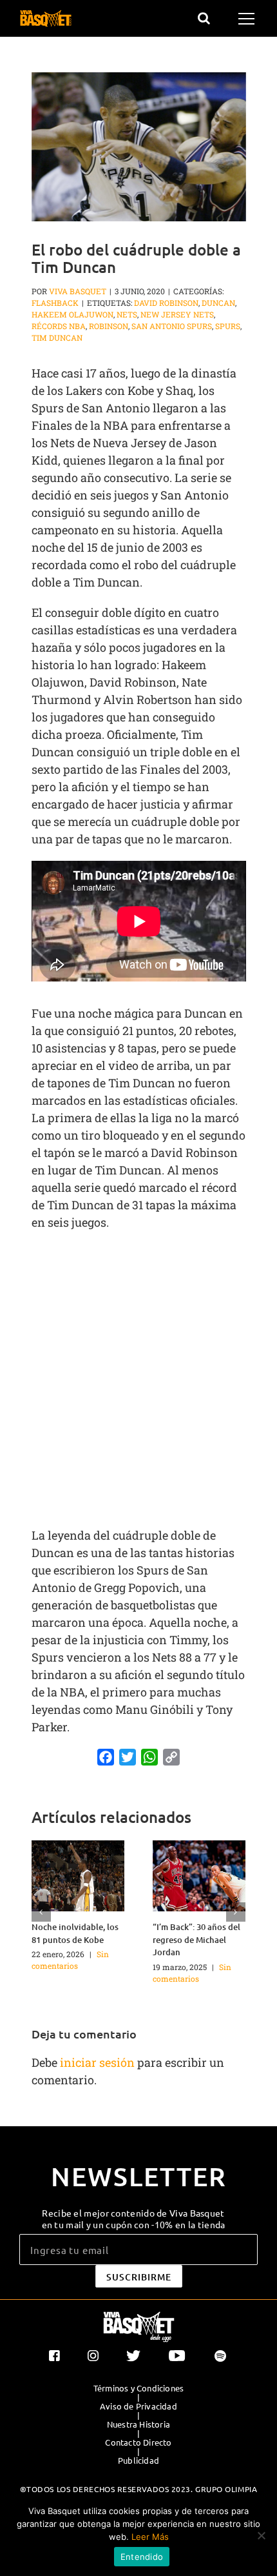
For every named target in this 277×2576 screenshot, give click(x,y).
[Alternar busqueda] (204, 18)
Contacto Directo (138, 2442)
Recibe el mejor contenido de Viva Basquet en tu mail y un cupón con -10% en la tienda (134, 2219)
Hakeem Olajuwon (72, 314)
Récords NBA (59, 326)
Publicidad (138, 2460)
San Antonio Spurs (172, 326)
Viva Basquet (78, 291)
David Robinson (166, 303)
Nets (127, 314)
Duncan (218, 303)
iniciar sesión (99, 2062)
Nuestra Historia (138, 2424)
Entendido (142, 2557)
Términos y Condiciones (138, 2388)
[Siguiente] (236, 1912)
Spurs (228, 326)
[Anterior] (41, 1912)
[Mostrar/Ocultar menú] (248, 19)
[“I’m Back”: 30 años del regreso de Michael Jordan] (199, 1875)
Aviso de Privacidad (138, 2406)
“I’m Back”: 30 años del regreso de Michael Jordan (196, 1939)
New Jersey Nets (177, 314)
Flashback (55, 303)
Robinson (109, 326)
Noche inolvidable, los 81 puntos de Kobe (75, 1933)
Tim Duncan (57, 337)
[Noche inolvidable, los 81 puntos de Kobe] (78, 1875)
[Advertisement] (138, 1383)
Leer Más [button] (150, 2537)
